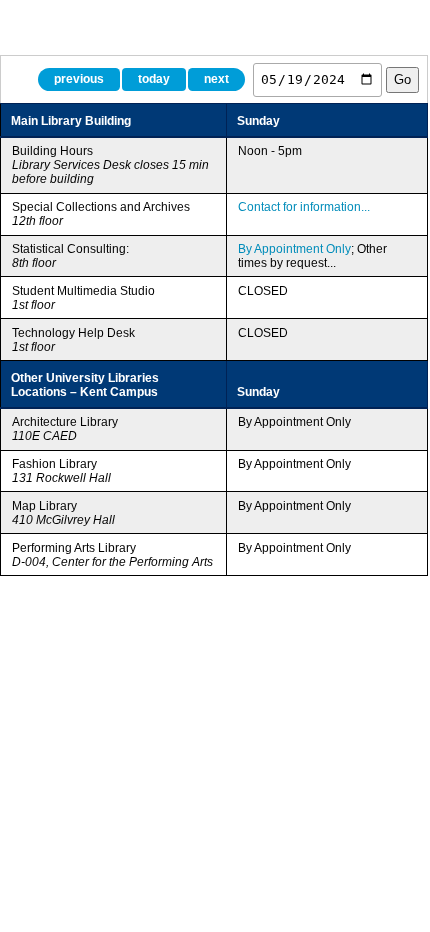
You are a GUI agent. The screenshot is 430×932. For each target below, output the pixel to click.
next (216, 79)
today (154, 79)
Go (402, 79)
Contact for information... (304, 207)
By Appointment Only (294, 249)
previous (79, 79)
